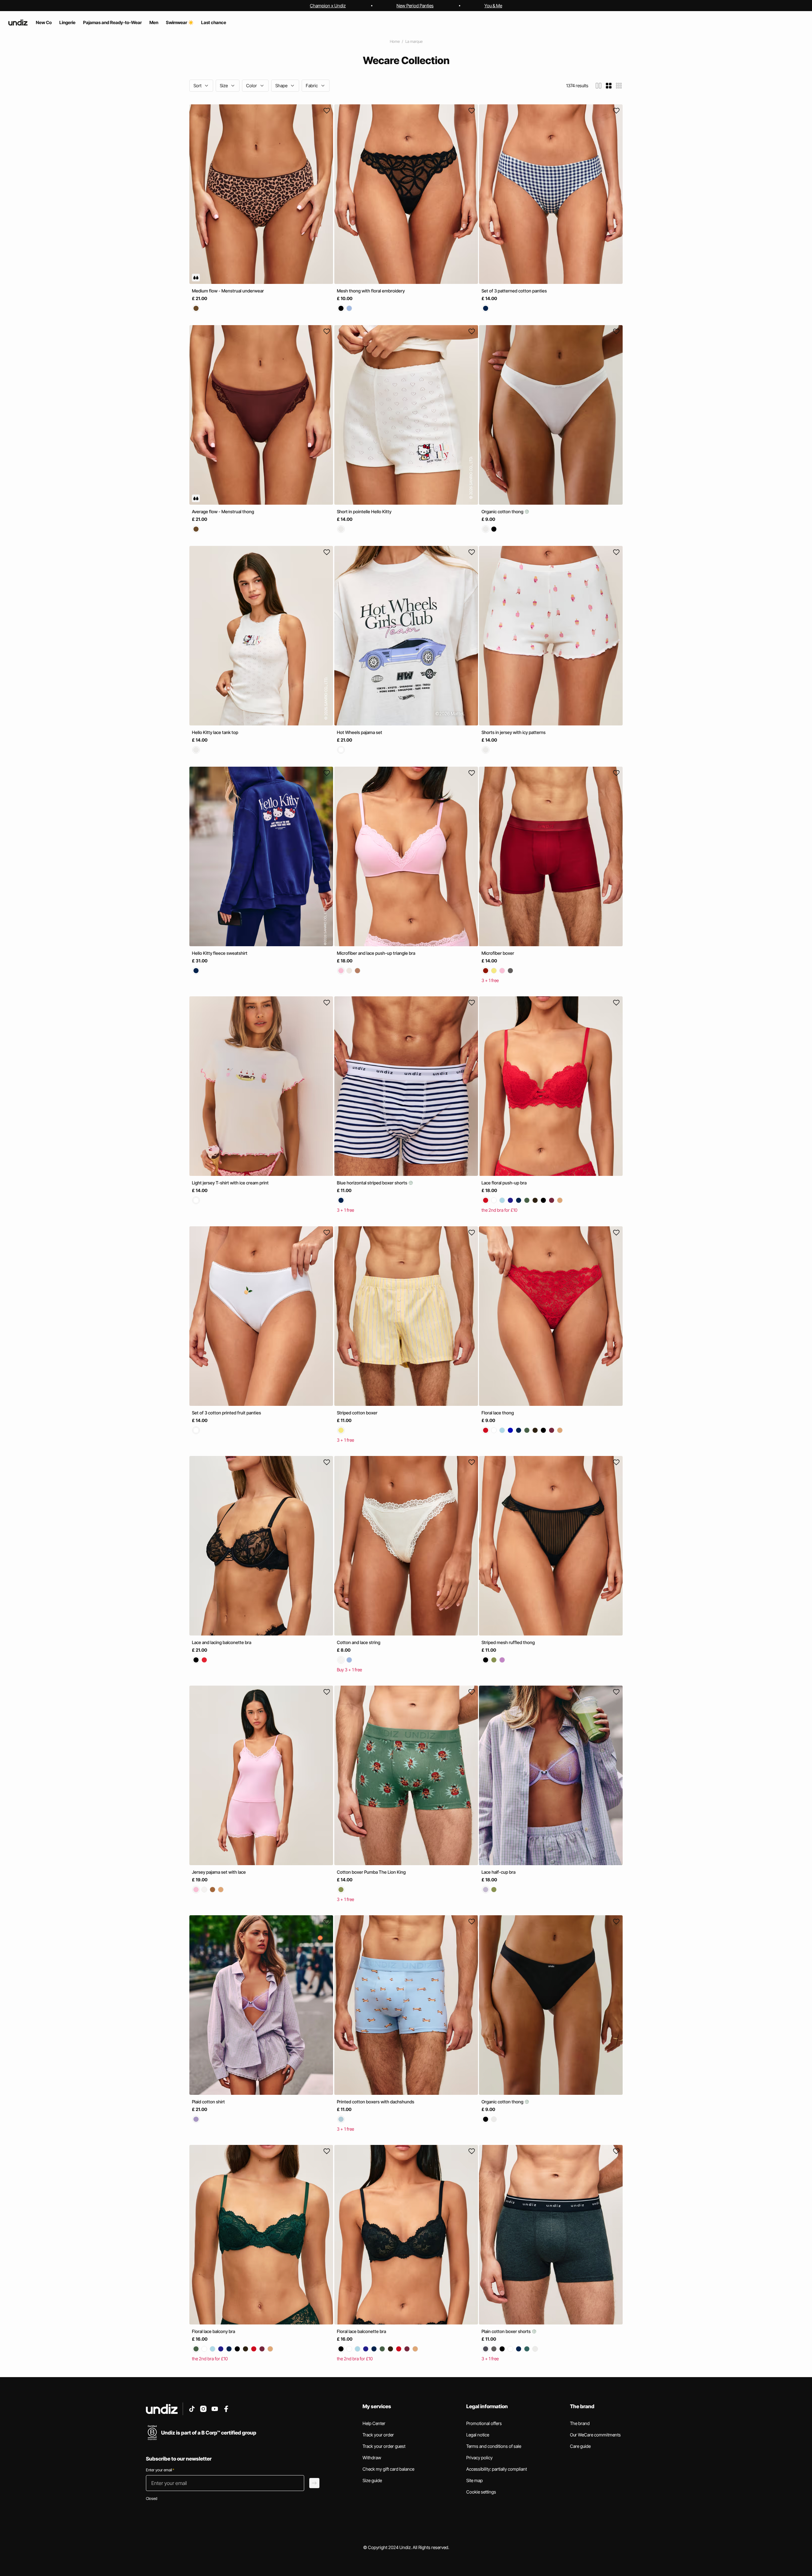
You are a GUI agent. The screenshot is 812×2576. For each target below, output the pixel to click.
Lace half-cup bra (498, 1872)
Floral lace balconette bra (361, 2331)
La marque (414, 41)
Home (395, 41)
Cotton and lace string (359, 1642)
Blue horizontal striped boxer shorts (373, 1183)
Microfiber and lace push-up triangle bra (376, 953)
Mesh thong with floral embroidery (371, 291)
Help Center (374, 2423)
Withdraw (372, 2458)
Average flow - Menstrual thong (223, 511)
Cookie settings (481, 2492)
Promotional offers (484, 2423)
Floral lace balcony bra (213, 2331)
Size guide (372, 2480)
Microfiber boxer (498, 953)
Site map (475, 2480)
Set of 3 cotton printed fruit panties (226, 1413)
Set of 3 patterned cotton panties (514, 291)
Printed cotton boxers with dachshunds (376, 2102)
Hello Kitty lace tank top (215, 732)
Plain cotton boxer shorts (507, 2331)
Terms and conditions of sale (494, 2446)
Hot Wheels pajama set (360, 732)
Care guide (580, 2446)
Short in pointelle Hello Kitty (364, 511)
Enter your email (160, 2470)
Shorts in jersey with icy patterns (514, 732)
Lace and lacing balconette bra (222, 1642)
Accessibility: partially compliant (497, 2469)
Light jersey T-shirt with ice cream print (230, 1183)
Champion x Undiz (328, 6)
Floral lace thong (498, 1413)
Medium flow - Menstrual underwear (228, 291)
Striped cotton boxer (357, 1413)
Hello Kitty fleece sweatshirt (220, 953)
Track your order (378, 2435)
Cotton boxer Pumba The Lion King (371, 1872)
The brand (580, 2423)
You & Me (493, 6)
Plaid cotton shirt (208, 2102)
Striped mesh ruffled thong (508, 1642)
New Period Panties (415, 6)
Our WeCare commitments (595, 2435)
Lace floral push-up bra (504, 1183)
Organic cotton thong (503, 511)
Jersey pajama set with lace (219, 1872)
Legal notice (478, 2435)
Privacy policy (479, 2458)
